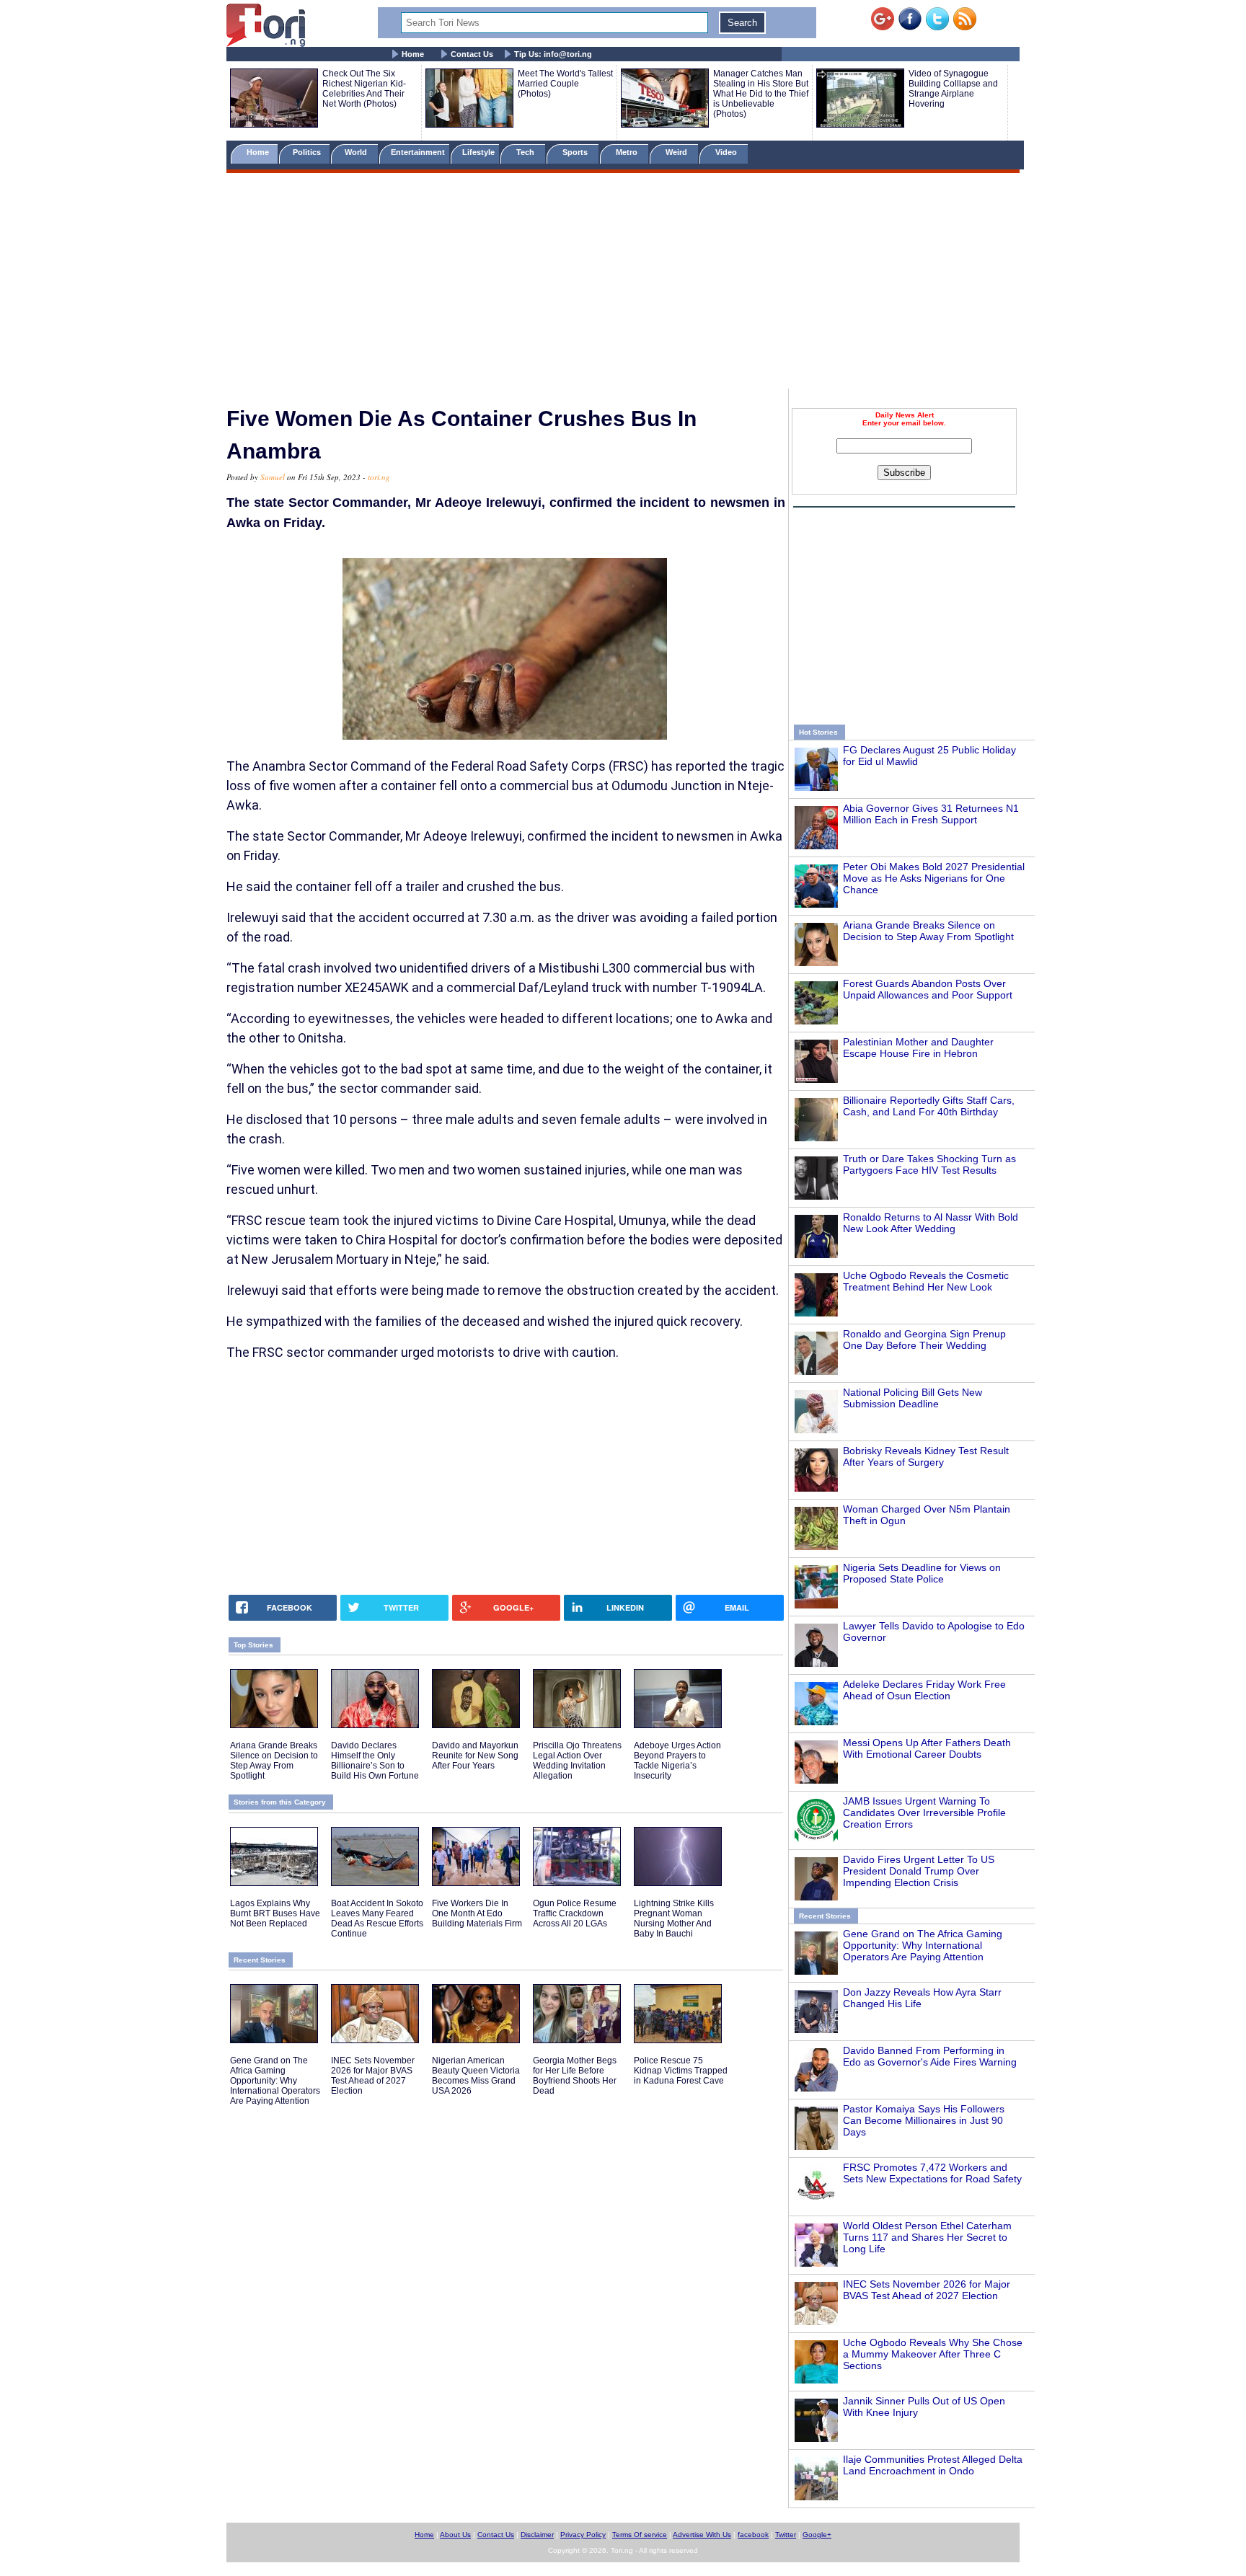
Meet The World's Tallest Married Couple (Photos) (565, 84)
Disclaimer (537, 2535)
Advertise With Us (702, 2535)
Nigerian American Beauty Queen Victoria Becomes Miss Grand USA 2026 (476, 2076)
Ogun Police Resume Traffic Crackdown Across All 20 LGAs (575, 1913)
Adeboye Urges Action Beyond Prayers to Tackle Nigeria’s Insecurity (677, 1761)
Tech (526, 152)
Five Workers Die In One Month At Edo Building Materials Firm (477, 1913)
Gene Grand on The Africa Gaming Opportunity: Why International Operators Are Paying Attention (923, 1945)
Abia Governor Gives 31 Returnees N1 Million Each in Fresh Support (931, 814)
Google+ (817, 2535)
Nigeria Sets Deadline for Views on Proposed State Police (922, 1573)
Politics (308, 152)
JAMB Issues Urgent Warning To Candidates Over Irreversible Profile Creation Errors (924, 1813)
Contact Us (472, 54)
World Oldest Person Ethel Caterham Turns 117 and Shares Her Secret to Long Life (927, 2237)
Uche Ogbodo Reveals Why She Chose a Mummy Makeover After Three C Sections (933, 2354)
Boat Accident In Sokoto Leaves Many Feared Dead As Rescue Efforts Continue (377, 1918)
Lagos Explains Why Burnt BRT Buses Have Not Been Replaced (275, 1913)
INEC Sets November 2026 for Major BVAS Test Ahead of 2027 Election (927, 2290)
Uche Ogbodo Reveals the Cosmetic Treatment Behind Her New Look (926, 1281)
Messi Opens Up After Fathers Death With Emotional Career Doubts (927, 1748)
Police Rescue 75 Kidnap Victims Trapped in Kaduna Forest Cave (681, 2071)
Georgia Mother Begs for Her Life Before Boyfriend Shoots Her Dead (575, 2076)
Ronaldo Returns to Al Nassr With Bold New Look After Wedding (931, 1223)
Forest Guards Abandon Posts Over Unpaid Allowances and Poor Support (928, 989)
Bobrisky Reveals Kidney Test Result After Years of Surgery (926, 1456)
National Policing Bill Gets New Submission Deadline (913, 1398)
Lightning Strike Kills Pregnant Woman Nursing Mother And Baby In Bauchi (674, 1918)
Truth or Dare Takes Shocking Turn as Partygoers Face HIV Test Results (929, 1164)
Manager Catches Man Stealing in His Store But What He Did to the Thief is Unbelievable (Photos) (761, 94)
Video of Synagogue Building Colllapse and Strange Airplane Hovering (953, 89)
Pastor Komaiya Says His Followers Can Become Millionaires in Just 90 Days (924, 2120)
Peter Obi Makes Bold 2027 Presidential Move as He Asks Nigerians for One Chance (934, 878)
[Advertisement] (623, 283)
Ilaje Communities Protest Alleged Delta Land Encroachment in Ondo (933, 2465)
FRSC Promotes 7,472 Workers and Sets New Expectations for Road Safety (932, 2173)
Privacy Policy (583, 2535)
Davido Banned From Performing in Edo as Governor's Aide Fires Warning (930, 2056)
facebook (753, 2535)
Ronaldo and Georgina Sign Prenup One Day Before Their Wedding (924, 1340)
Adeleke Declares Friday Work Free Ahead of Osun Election (924, 1690)
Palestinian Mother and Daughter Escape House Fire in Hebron (918, 1048)
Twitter (786, 2535)
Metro (628, 152)
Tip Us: (553, 54)
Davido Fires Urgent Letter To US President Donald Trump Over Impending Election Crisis (919, 1871)
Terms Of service (640, 2535)
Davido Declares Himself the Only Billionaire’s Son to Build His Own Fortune (375, 1761)
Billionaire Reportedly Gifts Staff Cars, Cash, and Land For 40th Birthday (929, 1106)
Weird (677, 152)
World (358, 152)
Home (413, 54)
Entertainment (418, 152)
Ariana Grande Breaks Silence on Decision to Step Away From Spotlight (928, 931)
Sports (576, 152)
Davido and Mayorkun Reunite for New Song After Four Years (475, 1756)
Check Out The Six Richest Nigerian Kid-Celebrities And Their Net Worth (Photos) (364, 89)
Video (727, 152)
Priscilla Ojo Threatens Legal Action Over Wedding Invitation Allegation (577, 1761)
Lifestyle (478, 152)
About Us (455, 2535)
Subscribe (904, 473)
